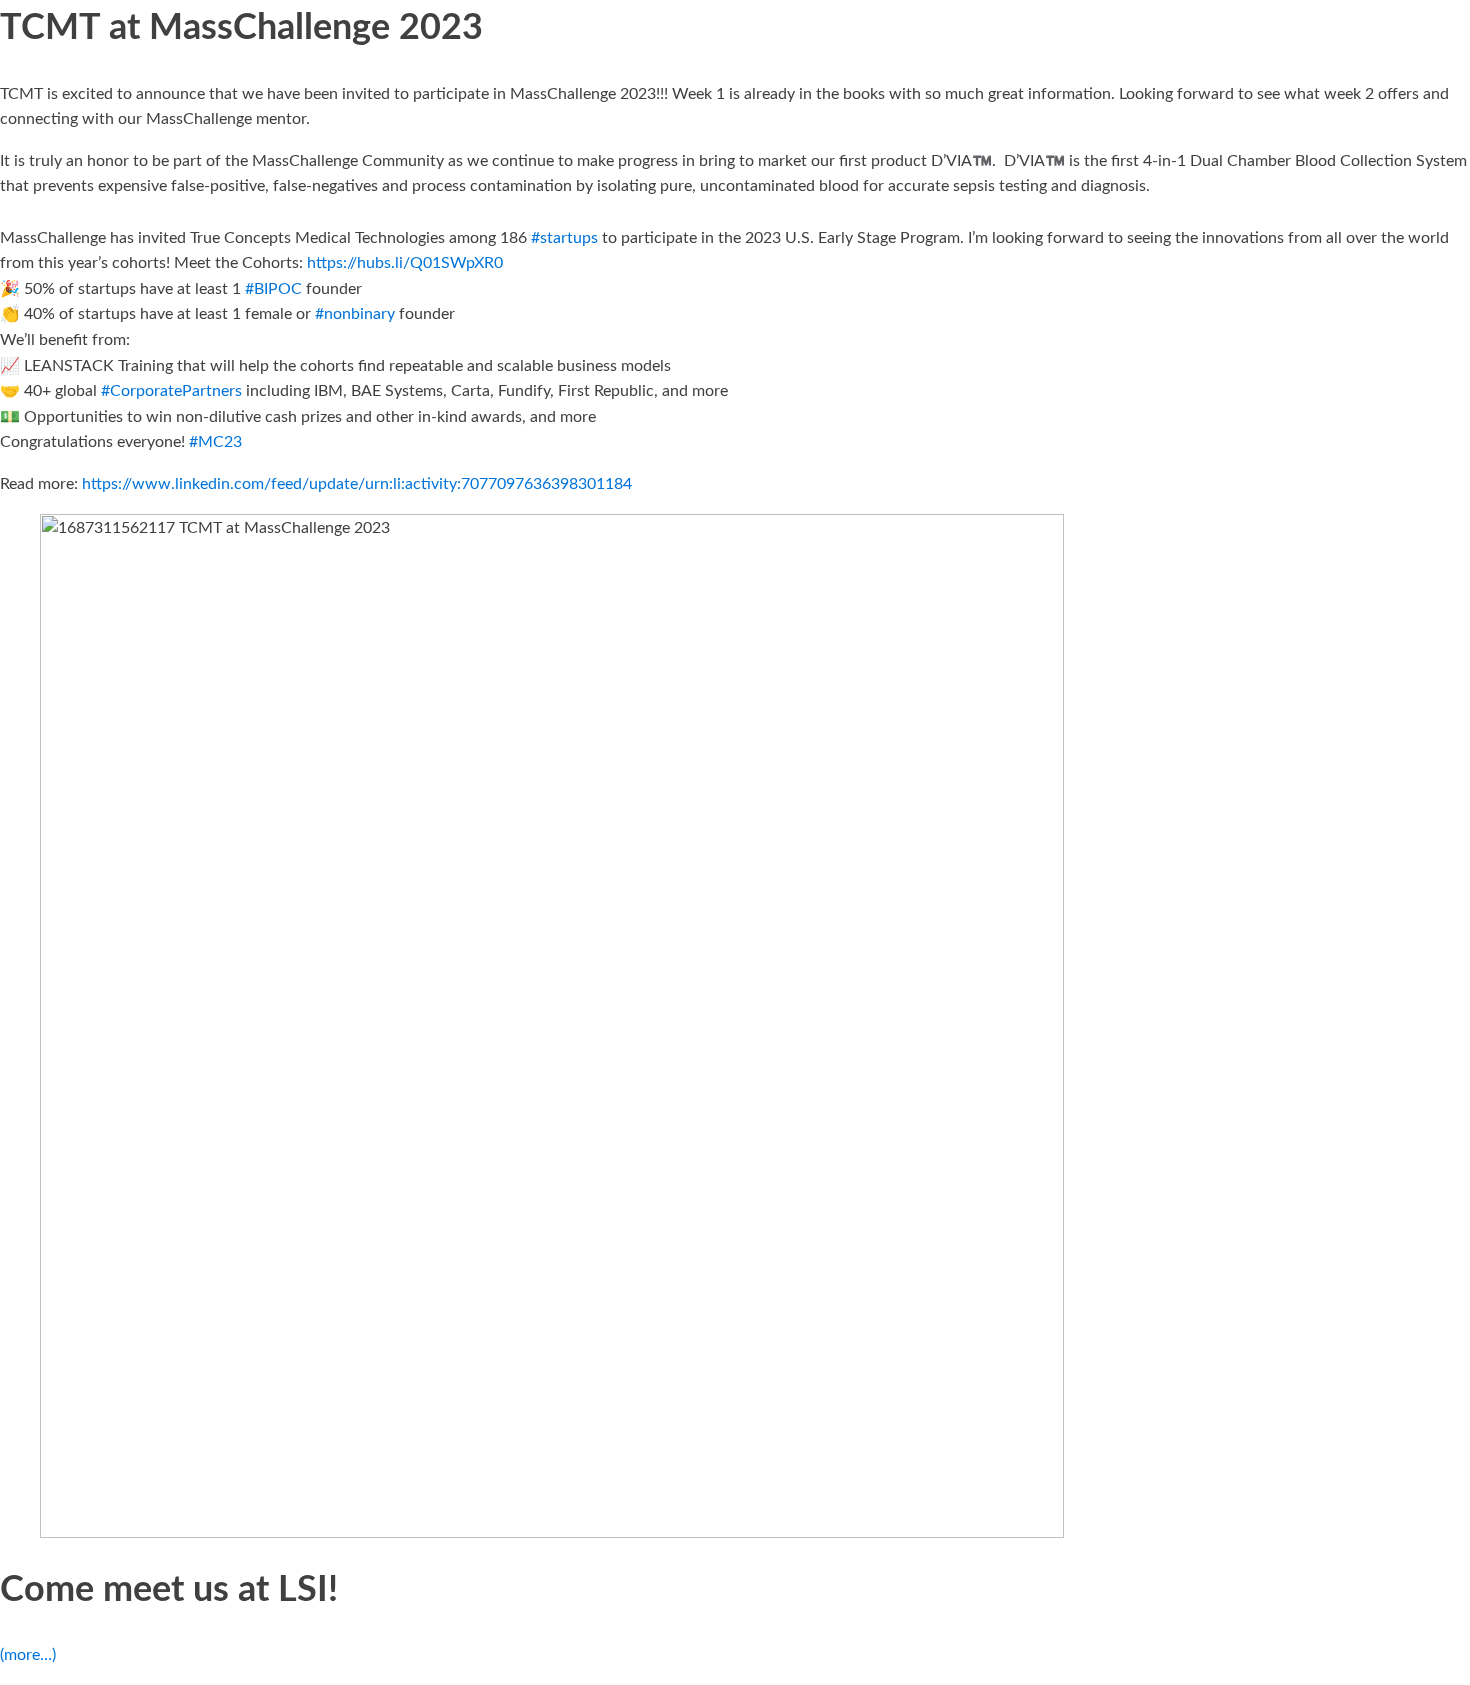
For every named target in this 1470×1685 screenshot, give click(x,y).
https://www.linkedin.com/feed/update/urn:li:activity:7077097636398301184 (357, 484)
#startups (564, 238)
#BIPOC (273, 289)
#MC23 (215, 442)
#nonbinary (355, 314)
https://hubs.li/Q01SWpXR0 (405, 263)
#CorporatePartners (171, 391)
